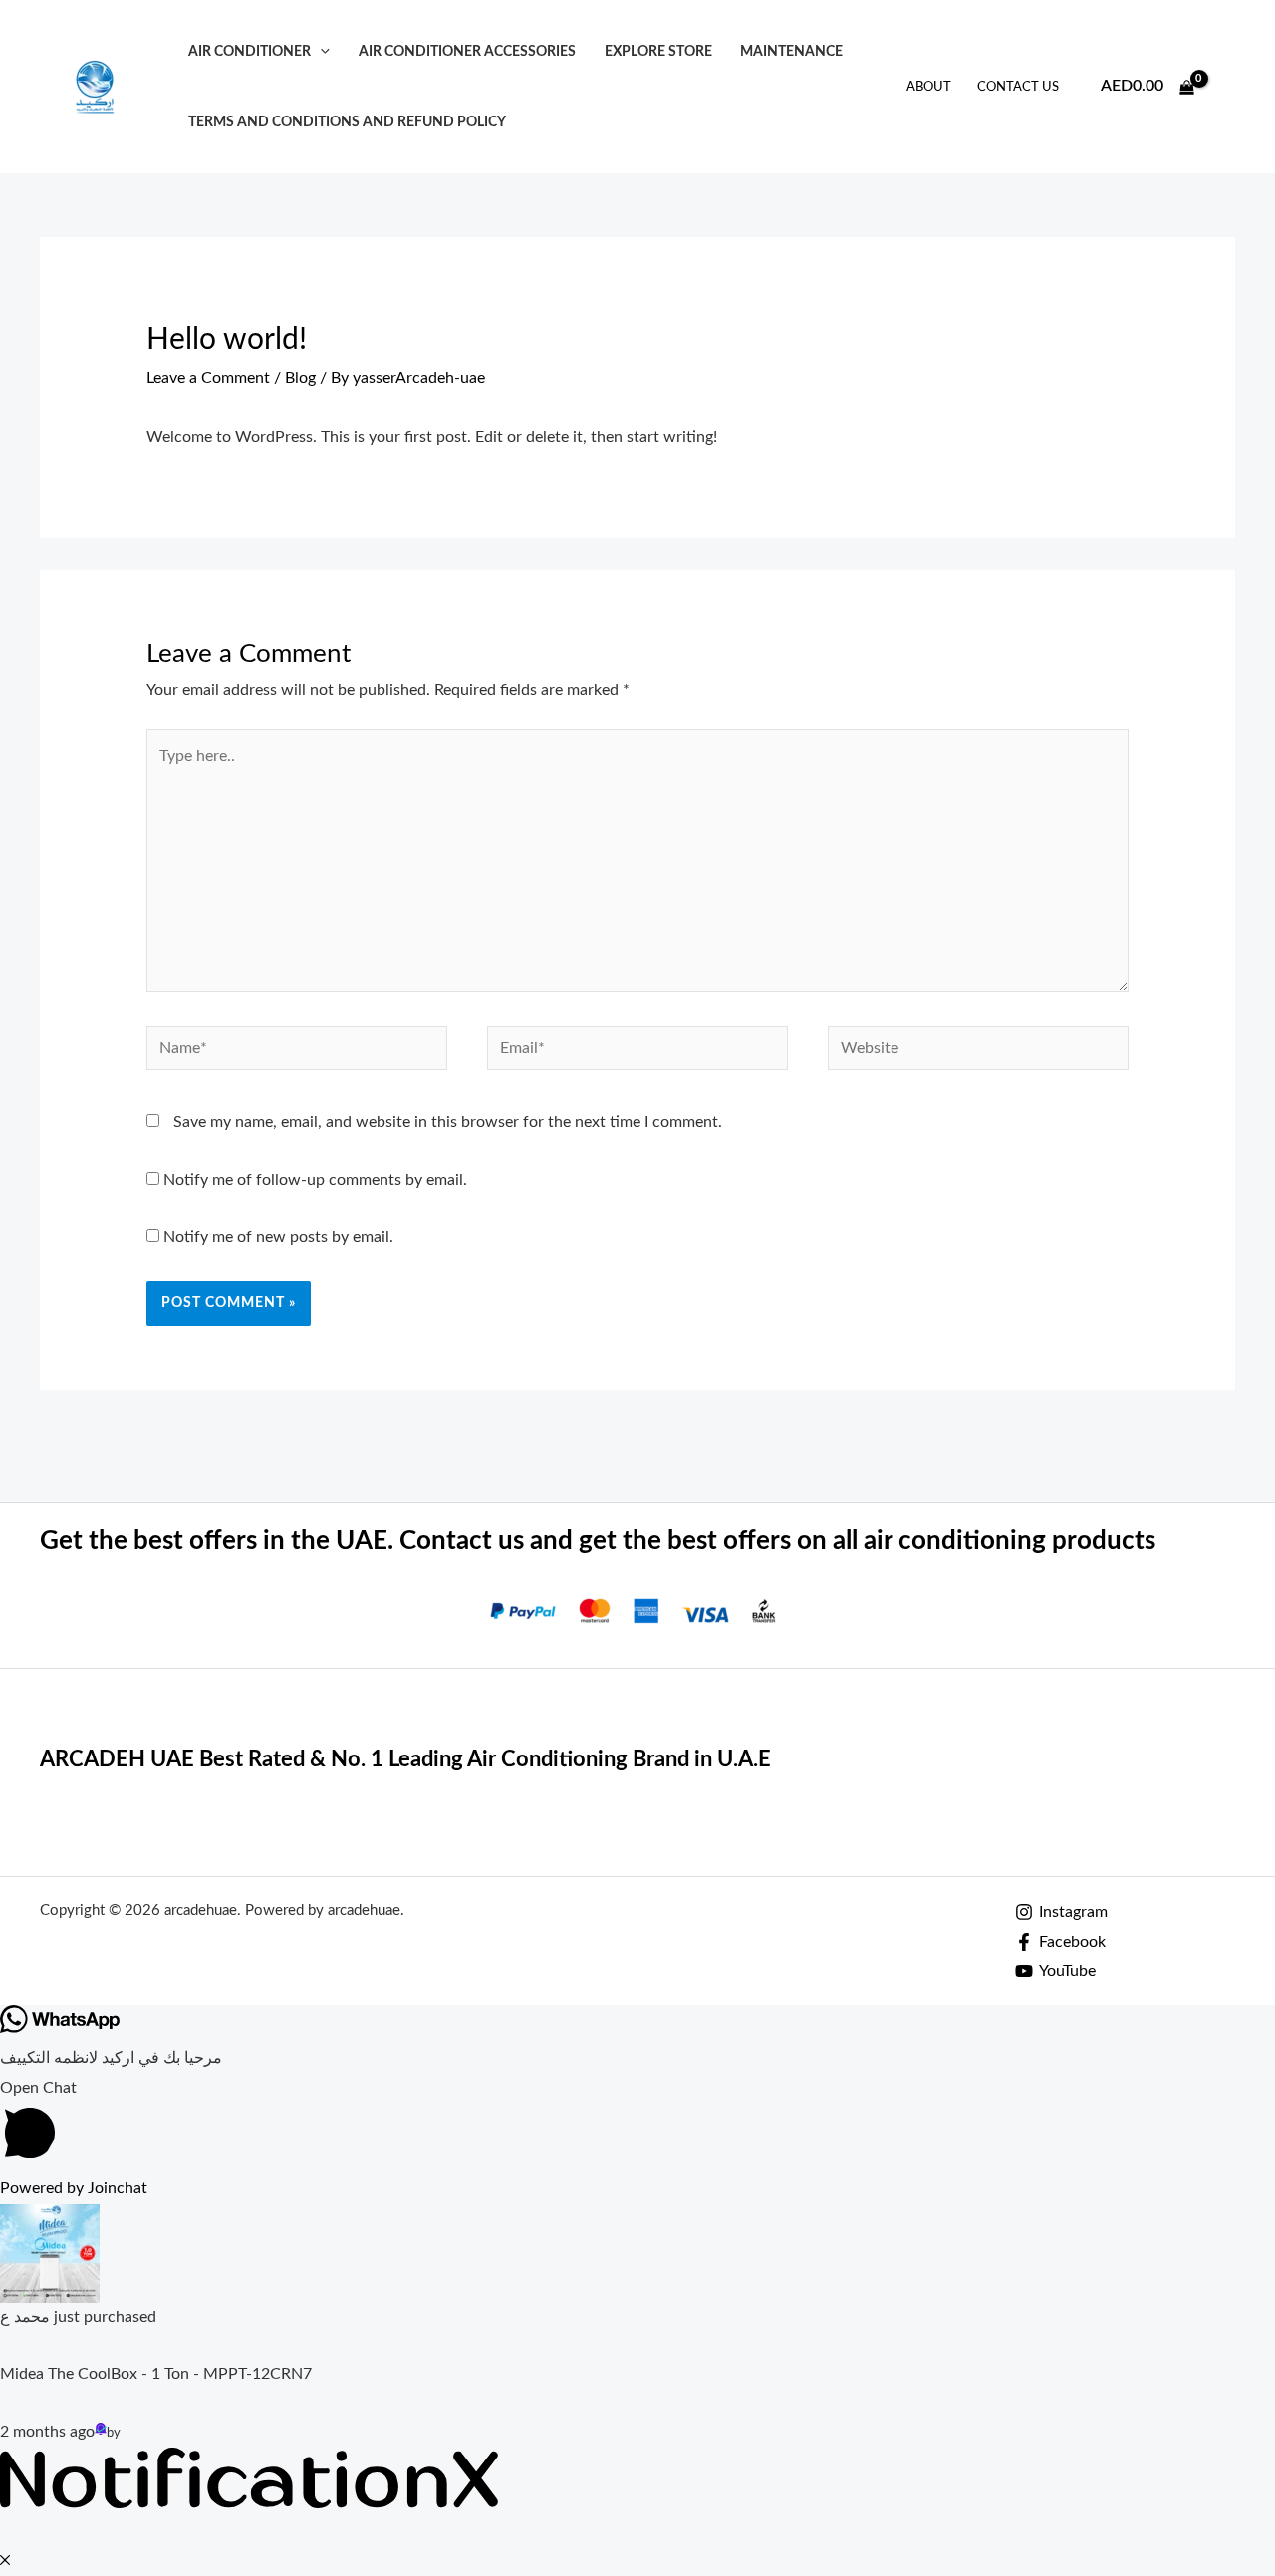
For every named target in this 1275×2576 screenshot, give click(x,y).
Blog (300, 378)
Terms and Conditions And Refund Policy (347, 122)
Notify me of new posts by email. (278, 1237)
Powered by (74, 2188)
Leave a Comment (208, 378)
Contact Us (1018, 87)
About (929, 87)
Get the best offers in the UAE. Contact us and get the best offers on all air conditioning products (598, 1541)
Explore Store (658, 51)
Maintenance (791, 51)
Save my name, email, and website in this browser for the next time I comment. (448, 1122)
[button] (320, 51)
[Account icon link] (1231, 87)
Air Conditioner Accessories (467, 51)
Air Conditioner (250, 51)
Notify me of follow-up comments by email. (315, 1180)
